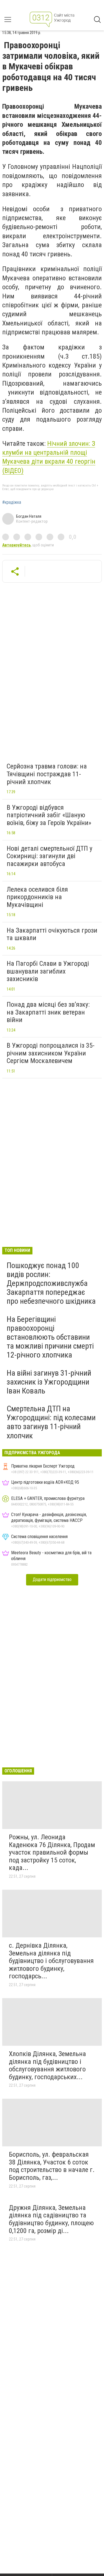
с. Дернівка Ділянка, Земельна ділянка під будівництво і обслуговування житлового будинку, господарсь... (51, 1961)
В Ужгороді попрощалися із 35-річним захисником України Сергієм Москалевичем (51, 1053)
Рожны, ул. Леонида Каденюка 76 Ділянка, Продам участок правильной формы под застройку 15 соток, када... (52, 1852)
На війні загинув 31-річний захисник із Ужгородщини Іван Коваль (49, 1382)
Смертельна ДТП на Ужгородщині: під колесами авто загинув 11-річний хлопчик (51, 1422)
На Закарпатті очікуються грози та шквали (52, 934)
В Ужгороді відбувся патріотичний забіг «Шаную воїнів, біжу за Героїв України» (49, 815)
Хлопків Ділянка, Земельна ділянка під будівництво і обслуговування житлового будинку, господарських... (47, 2065)
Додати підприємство (52, 1579)
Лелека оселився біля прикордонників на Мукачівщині (37, 897)
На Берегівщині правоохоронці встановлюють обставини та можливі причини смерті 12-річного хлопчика (50, 1337)
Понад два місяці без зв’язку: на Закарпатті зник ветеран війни (48, 1012)
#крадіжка (12, 502)
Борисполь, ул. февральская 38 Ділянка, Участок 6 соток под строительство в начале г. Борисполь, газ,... (52, 2166)
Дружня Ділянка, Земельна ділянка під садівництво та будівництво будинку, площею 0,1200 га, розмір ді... (51, 2219)
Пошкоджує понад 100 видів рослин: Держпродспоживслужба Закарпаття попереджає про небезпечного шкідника (51, 1283)
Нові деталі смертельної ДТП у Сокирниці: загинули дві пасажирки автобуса (50, 856)
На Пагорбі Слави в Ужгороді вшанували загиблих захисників (48, 971)
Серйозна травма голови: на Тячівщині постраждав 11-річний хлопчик (47, 774)
